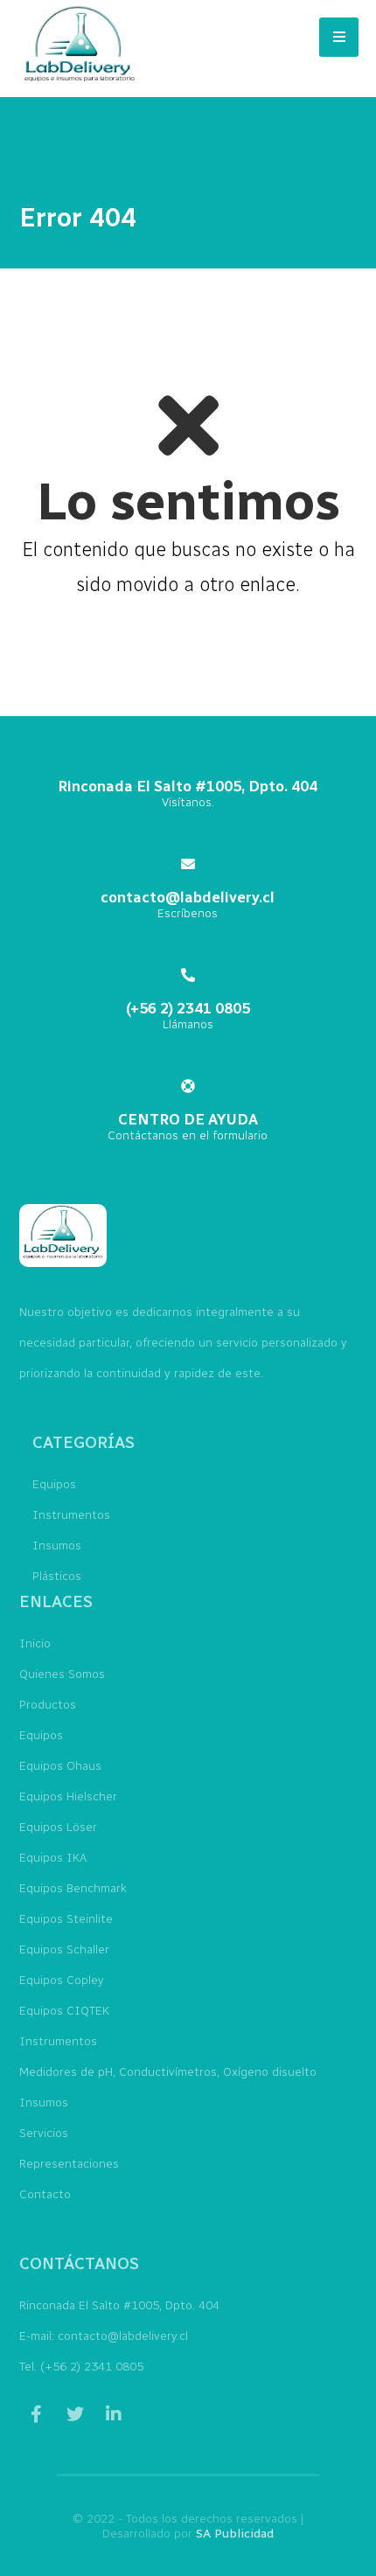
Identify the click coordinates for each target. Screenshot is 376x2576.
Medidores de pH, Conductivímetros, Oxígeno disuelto (168, 2072)
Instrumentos (71, 1515)
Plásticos (57, 1576)
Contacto (45, 2194)
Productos (48, 1705)
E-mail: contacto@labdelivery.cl (104, 2336)
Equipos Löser (58, 1827)
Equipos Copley (62, 1980)
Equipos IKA (53, 1858)
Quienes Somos (62, 1674)
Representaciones (69, 2164)
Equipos (54, 1484)
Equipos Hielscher (68, 1796)
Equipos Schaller (64, 1949)
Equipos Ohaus (60, 1766)
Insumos (57, 1546)
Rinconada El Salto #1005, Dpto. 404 (119, 2305)
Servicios (44, 2133)
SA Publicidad (235, 2534)
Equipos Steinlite (66, 1919)
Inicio (35, 1643)
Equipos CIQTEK (64, 2011)
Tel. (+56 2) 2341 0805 (81, 2367)
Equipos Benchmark (73, 1888)
